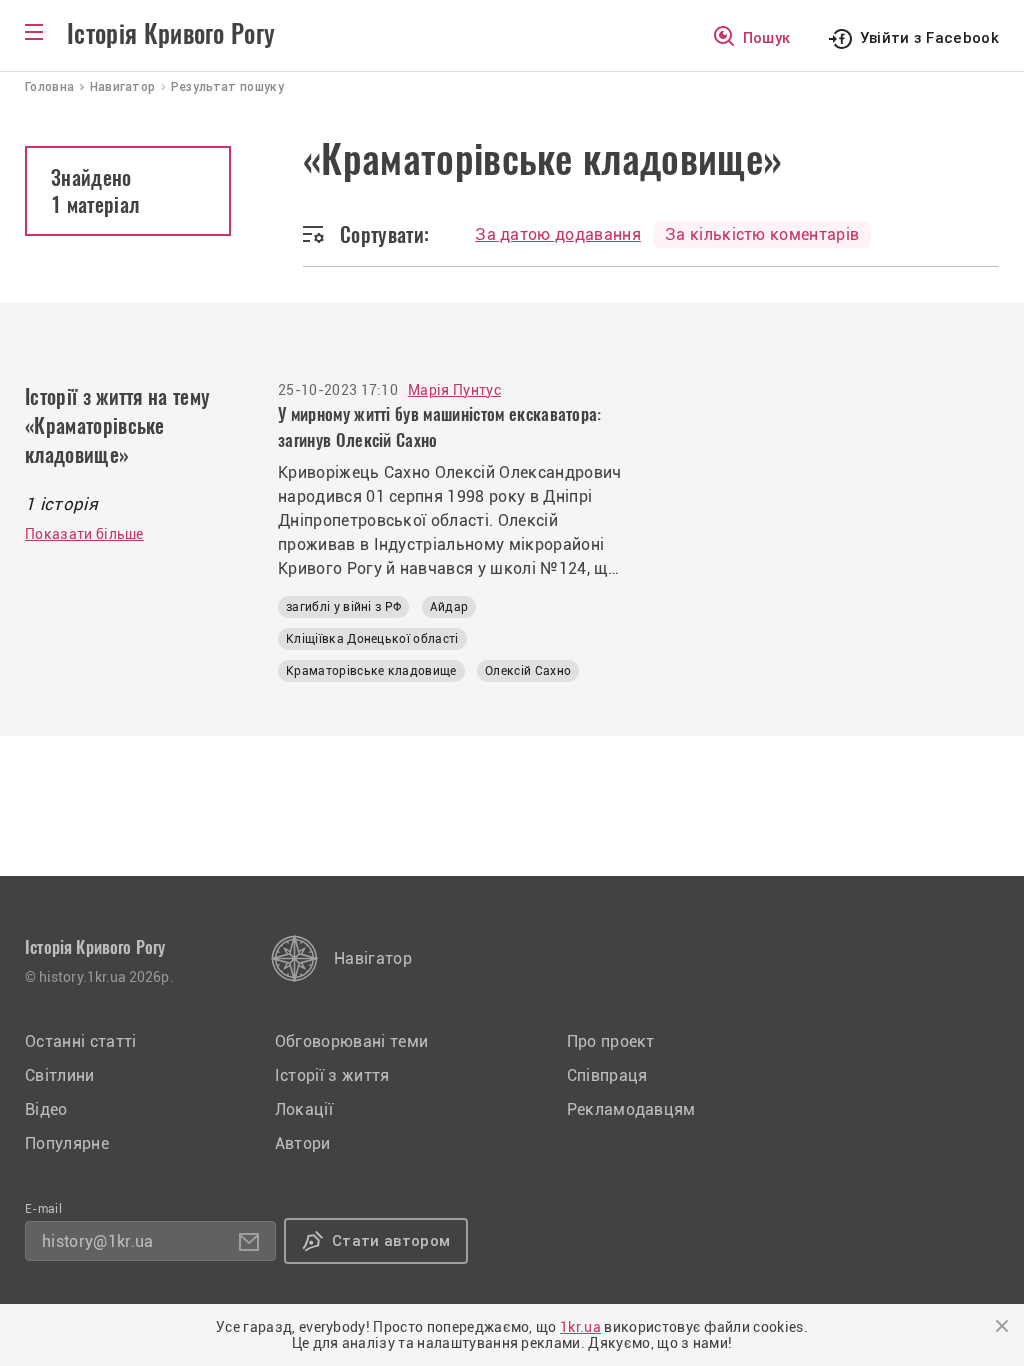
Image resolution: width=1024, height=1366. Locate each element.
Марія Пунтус (454, 390)
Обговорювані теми (351, 1041)
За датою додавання (558, 234)
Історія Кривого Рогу (171, 34)
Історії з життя (332, 1075)
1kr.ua (580, 1327)
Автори (303, 1143)
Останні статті (80, 1041)
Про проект (611, 1041)
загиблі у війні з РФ (343, 607)
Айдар (449, 607)
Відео (46, 1109)
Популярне (67, 1143)
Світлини (60, 1075)
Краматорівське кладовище (371, 671)
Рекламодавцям (631, 1109)
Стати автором (391, 1241)
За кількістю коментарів (762, 234)
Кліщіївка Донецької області (372, 639)
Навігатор (373, 958)
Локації (304, 1109)
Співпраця (607, 1075)
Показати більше (84, 534)
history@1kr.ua (97, 1241)
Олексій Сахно (528, 671)
